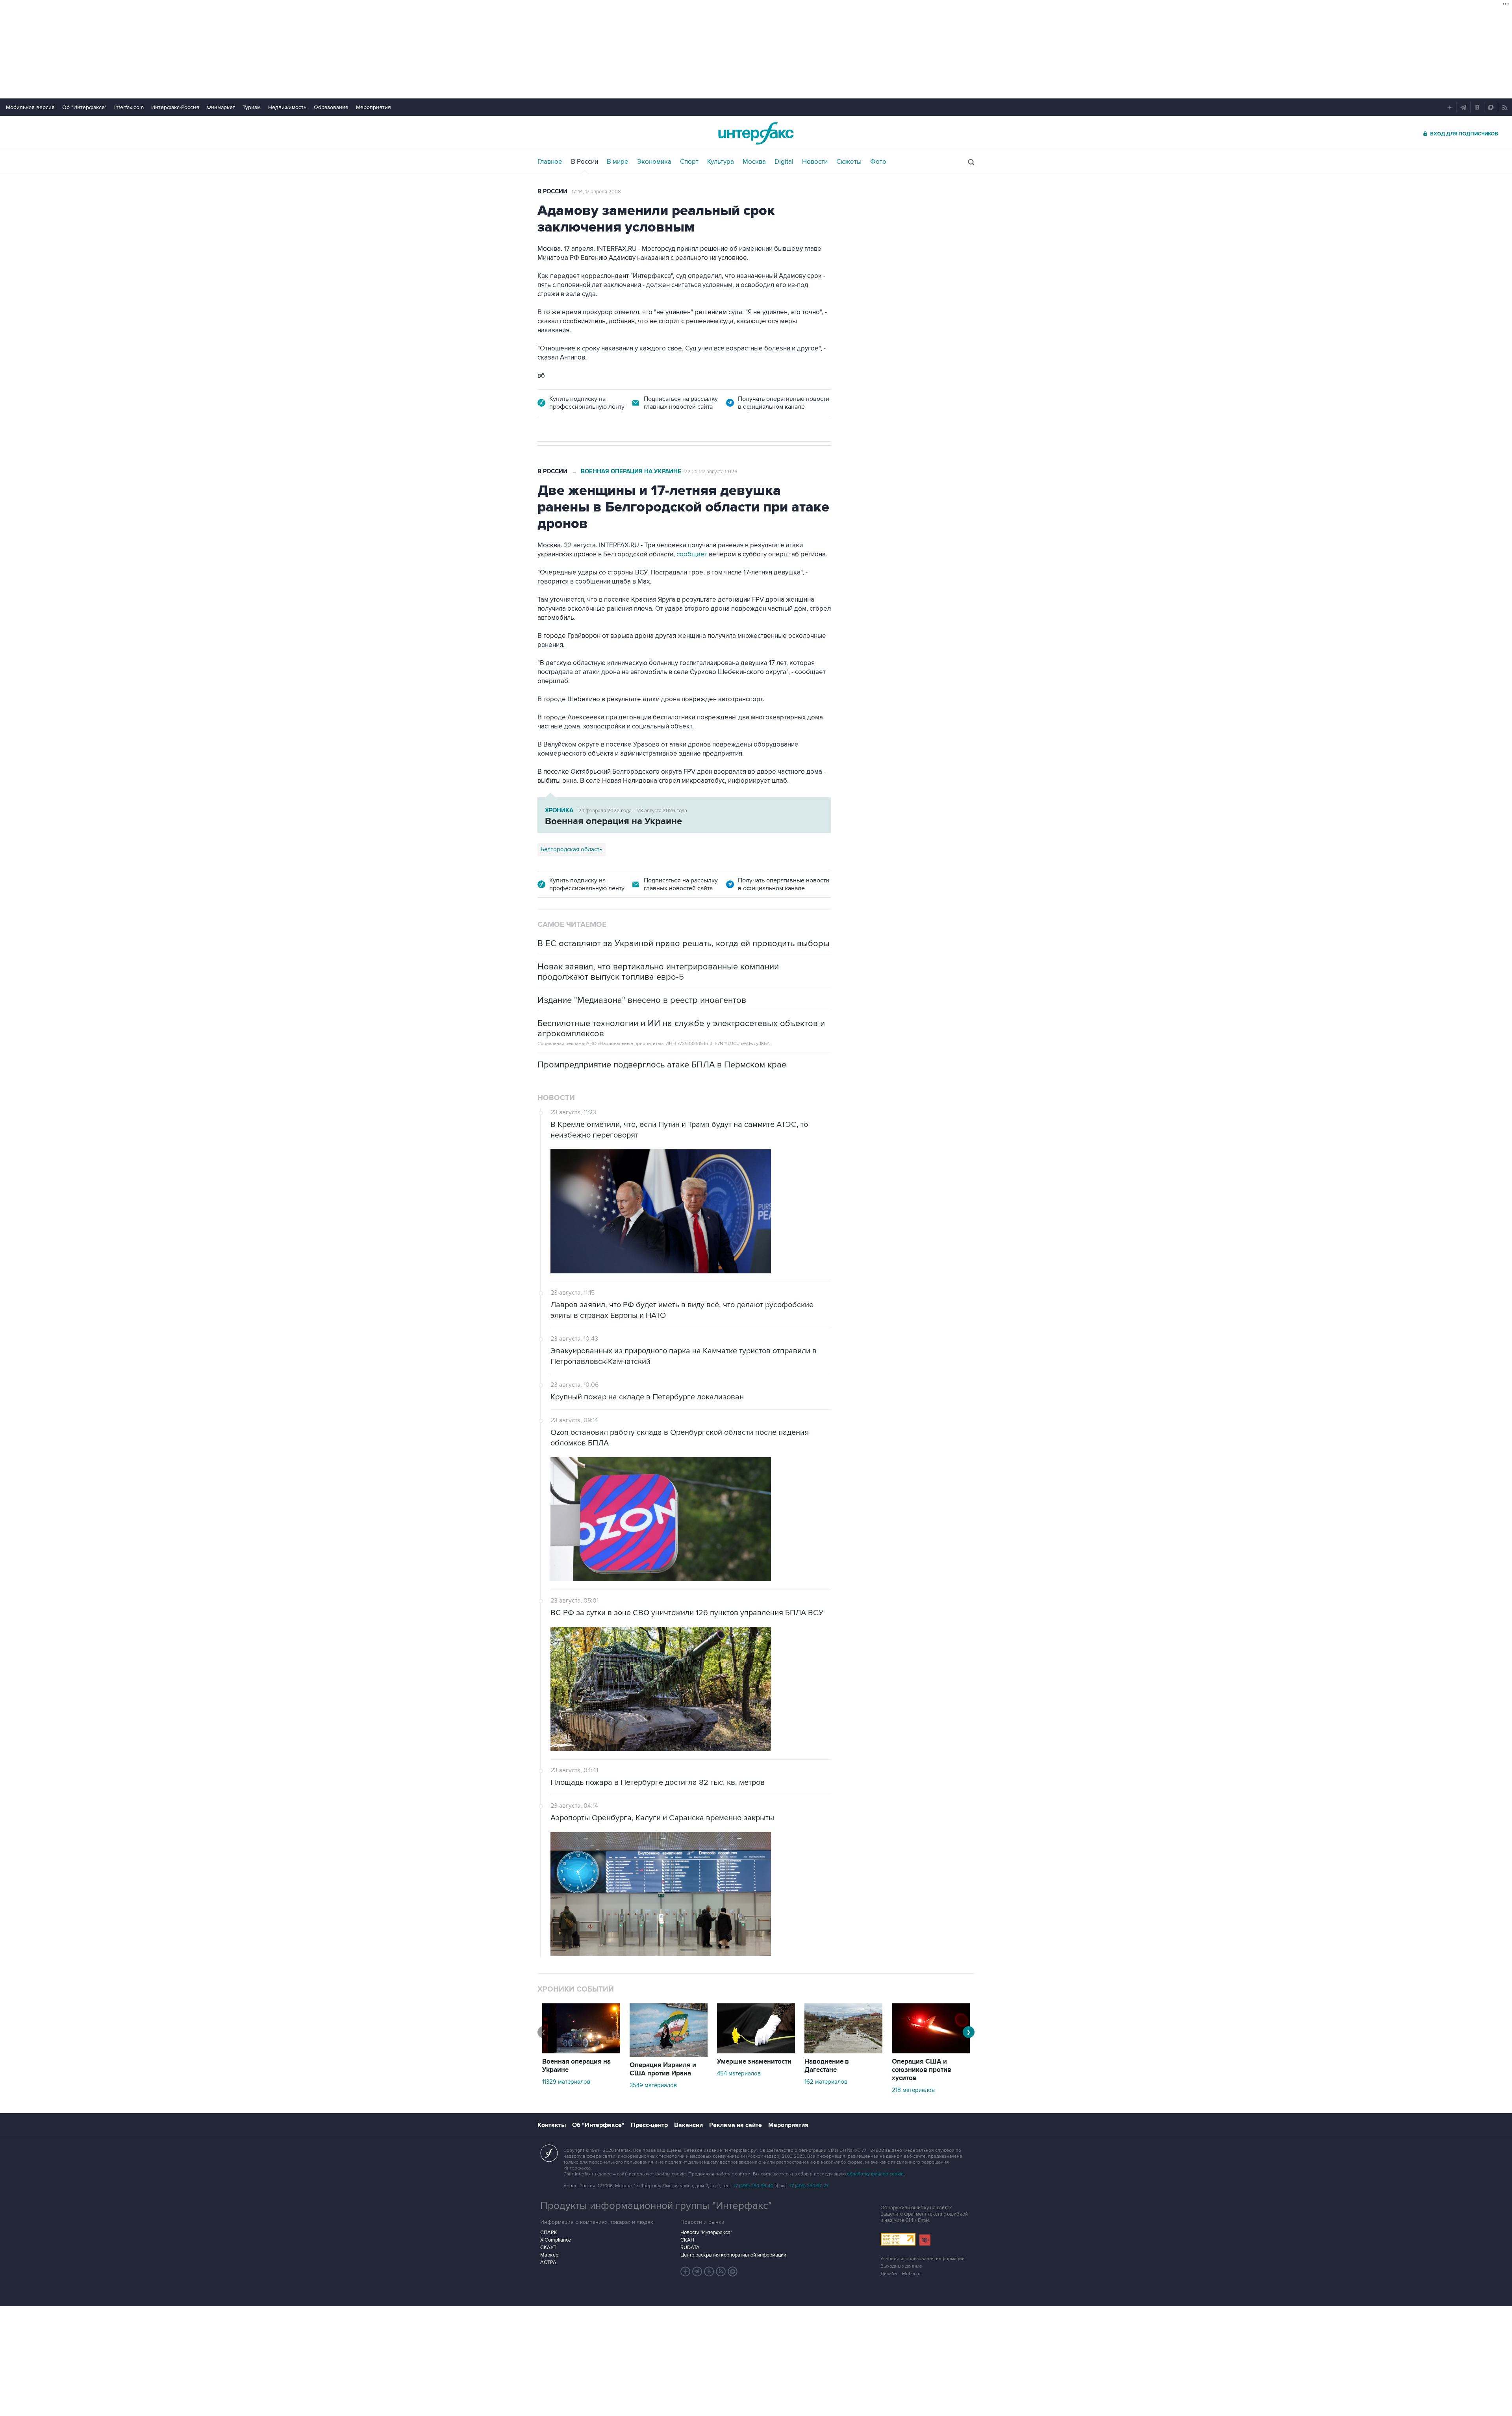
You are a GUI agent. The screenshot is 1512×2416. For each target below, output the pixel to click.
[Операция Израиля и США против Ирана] (669, 2055)
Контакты (552, 2125)
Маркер (549, 2255)
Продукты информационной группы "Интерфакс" (656, 2206)
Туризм (252, 107)
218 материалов (913, 2090)
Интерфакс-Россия (175, 107)
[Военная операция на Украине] (581, 2051)
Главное (550, 162)
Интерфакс (756, 133)
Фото (878, 162)
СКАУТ (548, 2247)
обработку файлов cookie (875, 2174)
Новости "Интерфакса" (706, 2233)
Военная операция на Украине (631, 472)
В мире (618, 162)
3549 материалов (653, 2085)
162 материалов (826, 2082)
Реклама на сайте (736, 2125)
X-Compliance (556, 2240)
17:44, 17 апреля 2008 (596, 192)
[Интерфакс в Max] (733, 2271)
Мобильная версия (30, 107)
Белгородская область (572, 849)
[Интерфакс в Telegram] (697, 2271)
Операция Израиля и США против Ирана (663, 2069)
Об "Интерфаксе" (84, 107)
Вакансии (688, 2125)
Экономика (654, 162)
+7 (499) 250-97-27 (809, 2186)
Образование (331, 107)
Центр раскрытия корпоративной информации (733, 2255)
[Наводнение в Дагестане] (843, 2051)
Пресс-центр (649, 2125)
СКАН (687, 2240)
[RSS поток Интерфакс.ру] (721, 2271)
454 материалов (739, 2073)
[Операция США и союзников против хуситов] (931, 2051)
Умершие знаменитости (754, 2062)
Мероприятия (373, 107)
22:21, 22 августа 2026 (711, 472)
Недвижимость (287, 107)
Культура (721, 162)
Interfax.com (129, 107)
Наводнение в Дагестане (827, 2066)
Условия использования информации (923, 2259)
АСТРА (548, 2262)
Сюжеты (849, 162)
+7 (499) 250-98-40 (753, 2186)
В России (585, 162)
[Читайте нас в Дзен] (686, 2271)
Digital (784, 162)
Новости (815, 162)
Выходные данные (901, 2266)
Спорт (689, 162)
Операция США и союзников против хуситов (922, 2070)
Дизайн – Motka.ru (901, 2274)
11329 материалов (566, 2082)
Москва (754, 162)
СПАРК (549, 2233)
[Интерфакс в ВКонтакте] (709, 2271)
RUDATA (690, 2247)
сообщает (692, 554)
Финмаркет (221, 107)
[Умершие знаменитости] (756, 2051)
